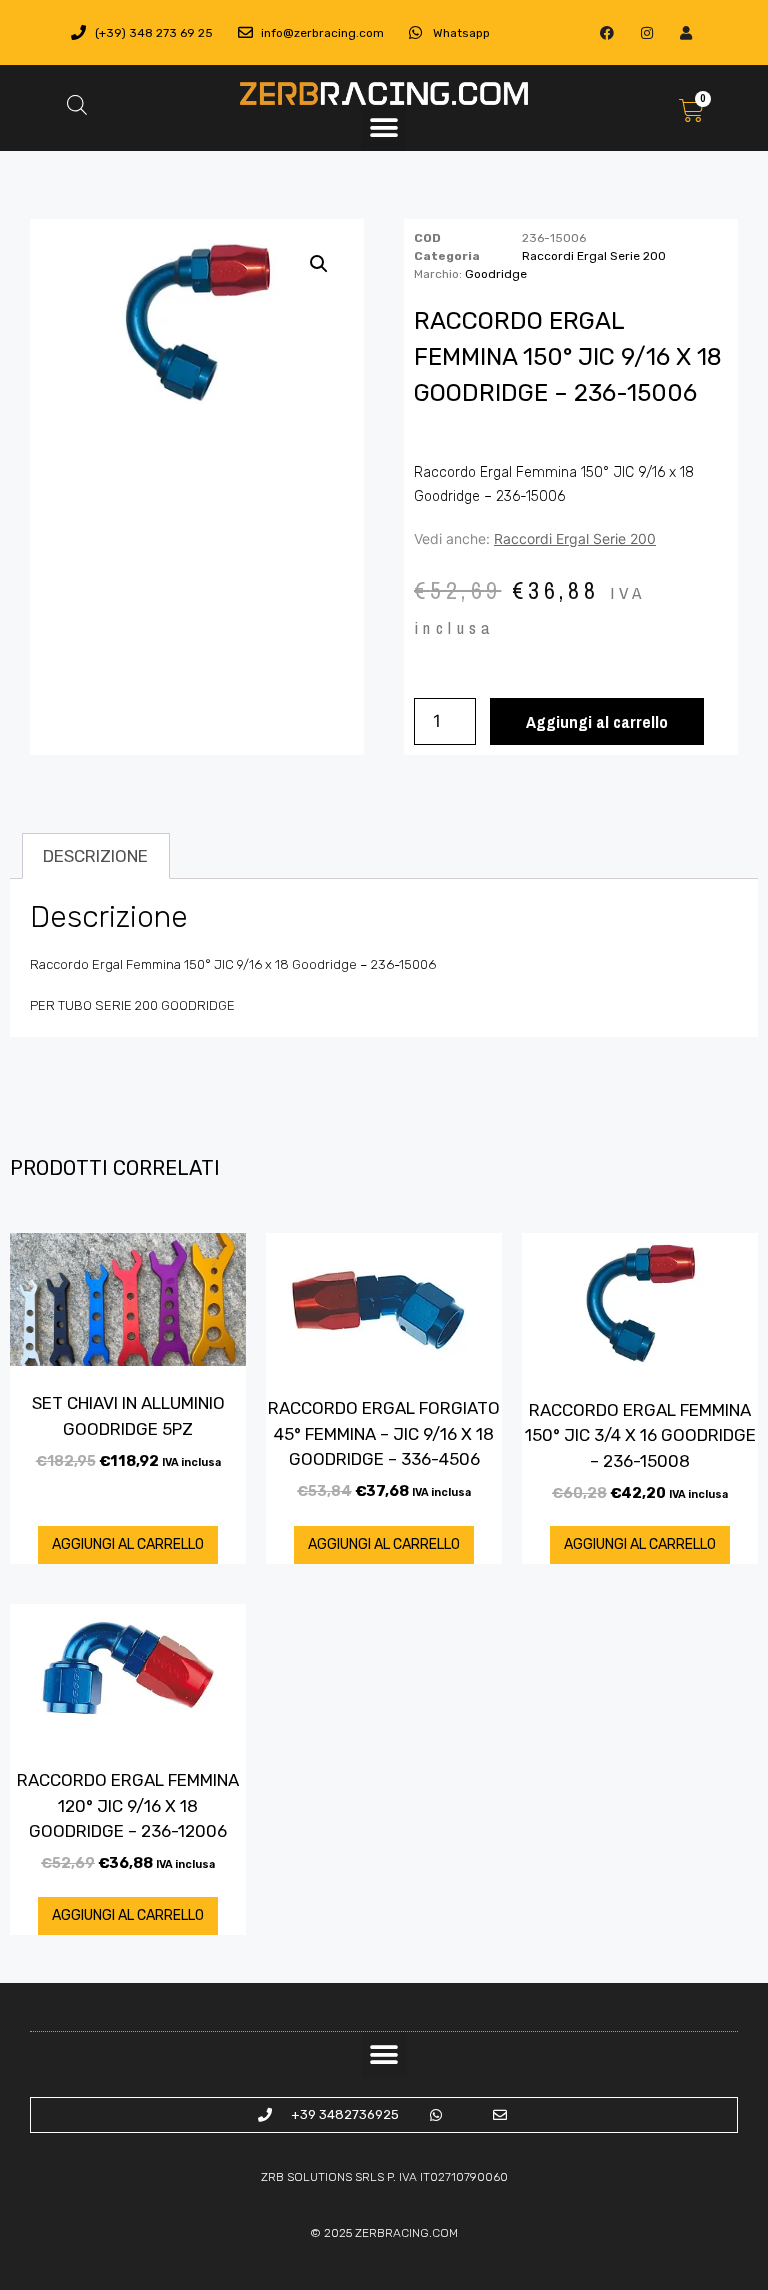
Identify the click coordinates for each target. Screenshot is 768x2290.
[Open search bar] (77, 105)
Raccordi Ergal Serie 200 (594, 256)
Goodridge (496, 274)
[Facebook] (607, 32)
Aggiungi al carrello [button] (128, 1544)
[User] (685, 32)
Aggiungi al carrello (597, 721)
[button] (383, 128)
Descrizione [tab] (95, 856)
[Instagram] (646, 32)
